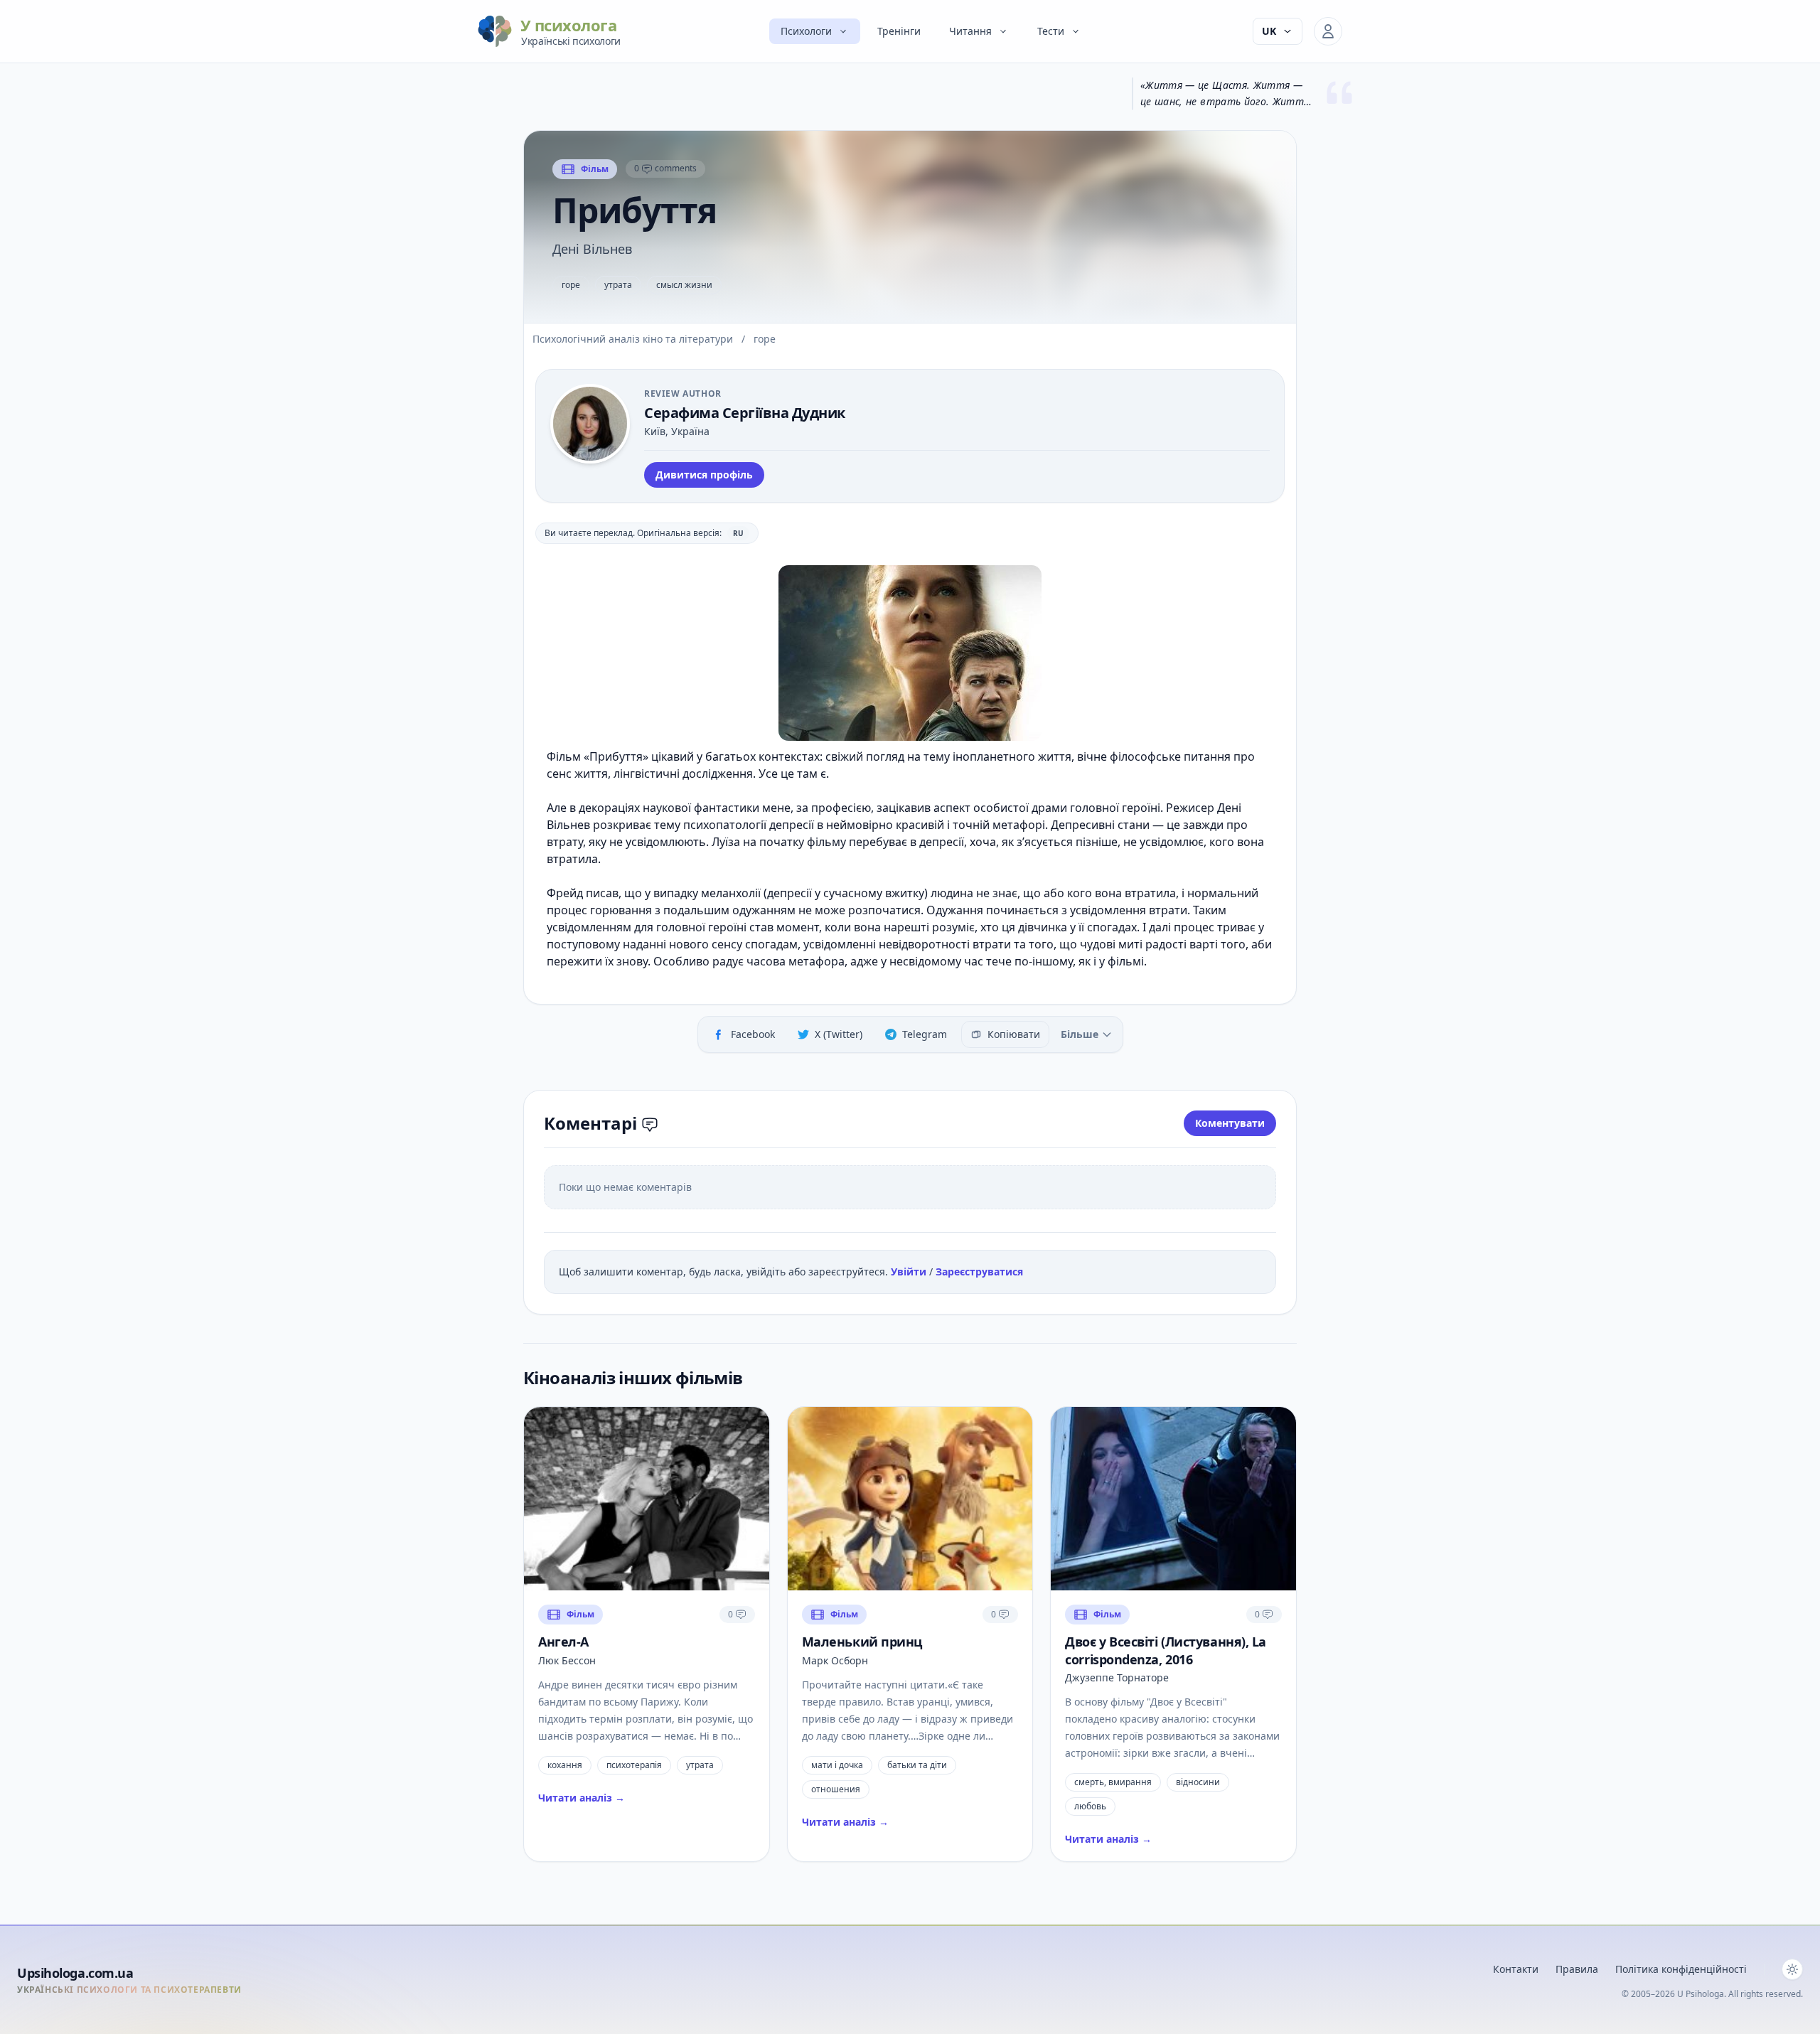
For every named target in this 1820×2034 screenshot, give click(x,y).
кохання (565, 1765)
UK (1269, 31)
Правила (1577, 1969)
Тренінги (899, 31)
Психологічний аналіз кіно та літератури (634, 339)
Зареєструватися (979, 1272)
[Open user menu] (1328, 31)
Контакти (1516, 1969)
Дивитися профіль (704, 475)
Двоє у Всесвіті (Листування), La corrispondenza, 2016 (1166, 1650)
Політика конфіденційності (1681, 1969)
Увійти (910, 1272)
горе (571, 285)
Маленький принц (862, 1642)
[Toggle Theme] (1792, 1969)
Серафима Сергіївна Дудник (745, 413)
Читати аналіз (582, 1798)
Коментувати (1230, 1123)
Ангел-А (563, 1642)
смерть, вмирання (1113, 1782)
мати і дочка (837, 1765)
